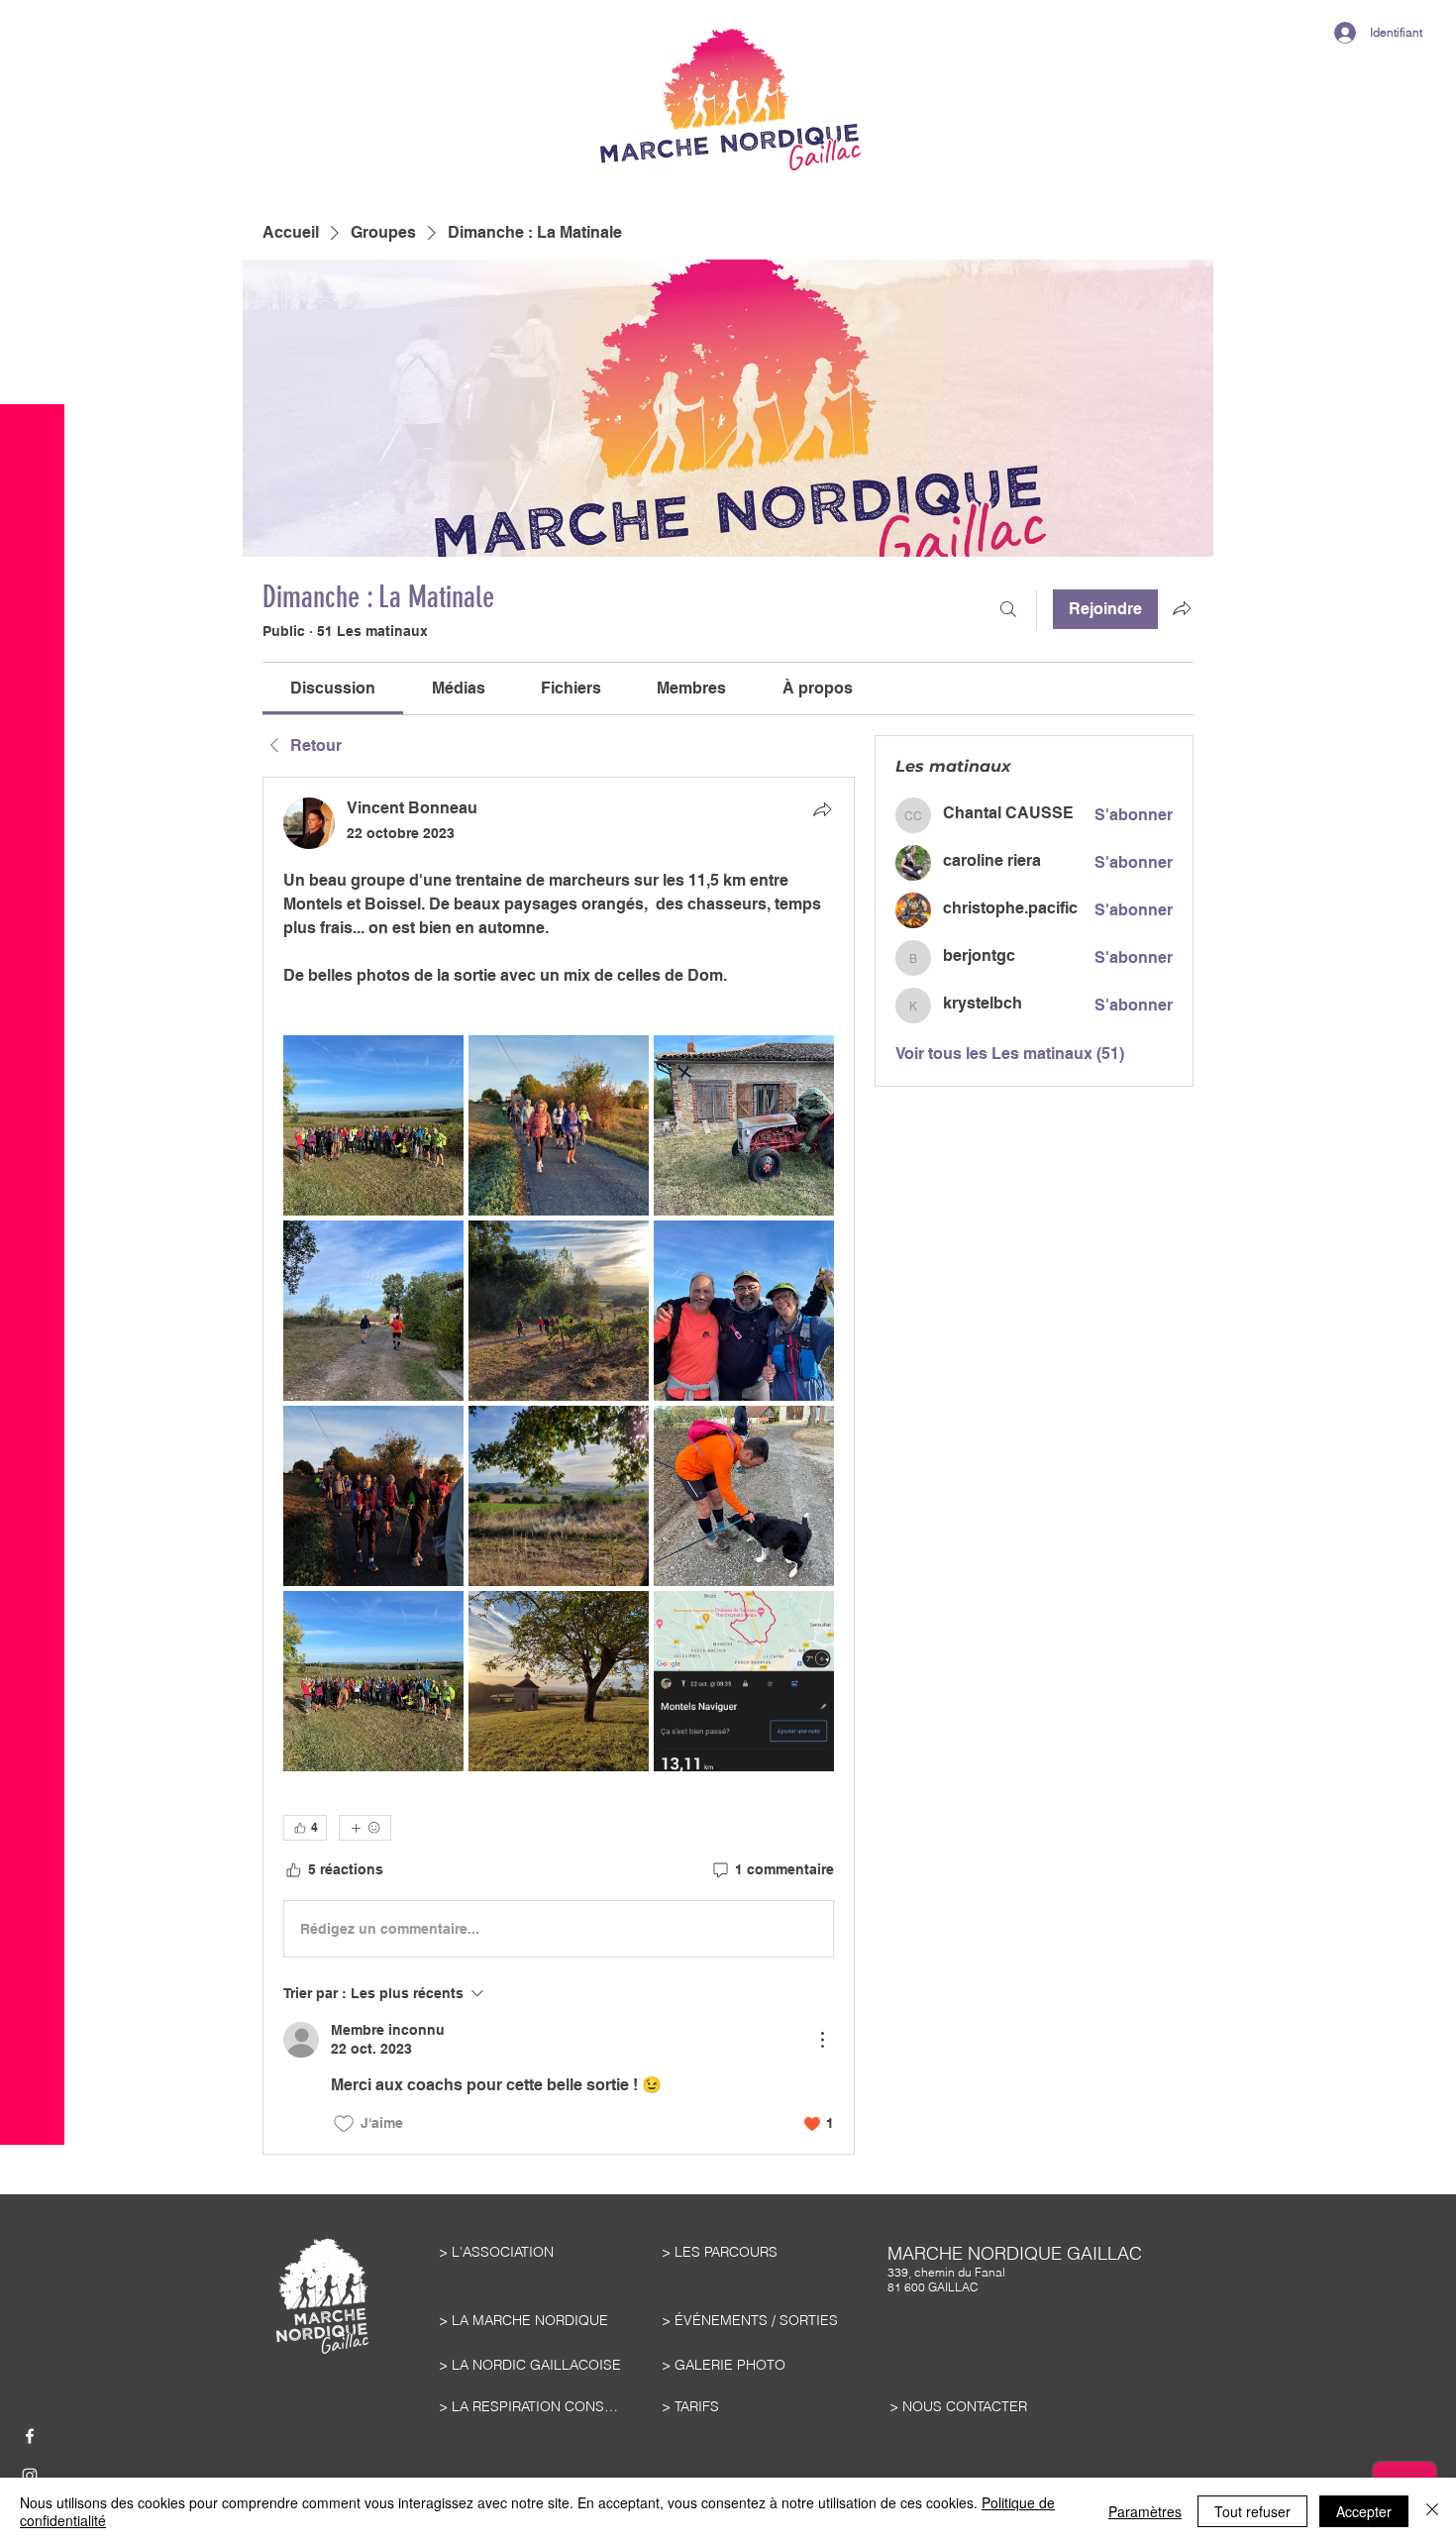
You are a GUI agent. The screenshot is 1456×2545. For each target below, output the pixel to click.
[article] (559, 1466)
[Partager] (822, 809)
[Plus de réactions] (365, 1828)
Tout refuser (1252, 2511)
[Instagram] (30, 2476)
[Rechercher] (1008, 609)
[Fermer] (1432, 2511)
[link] (333, 688)
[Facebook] (30, 2436)
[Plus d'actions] (822, 2040)
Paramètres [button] (1145, 2511)
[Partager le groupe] (1182, 608)
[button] (32, 69)
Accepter (1364, 2511)
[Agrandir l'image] (373, 1125)
